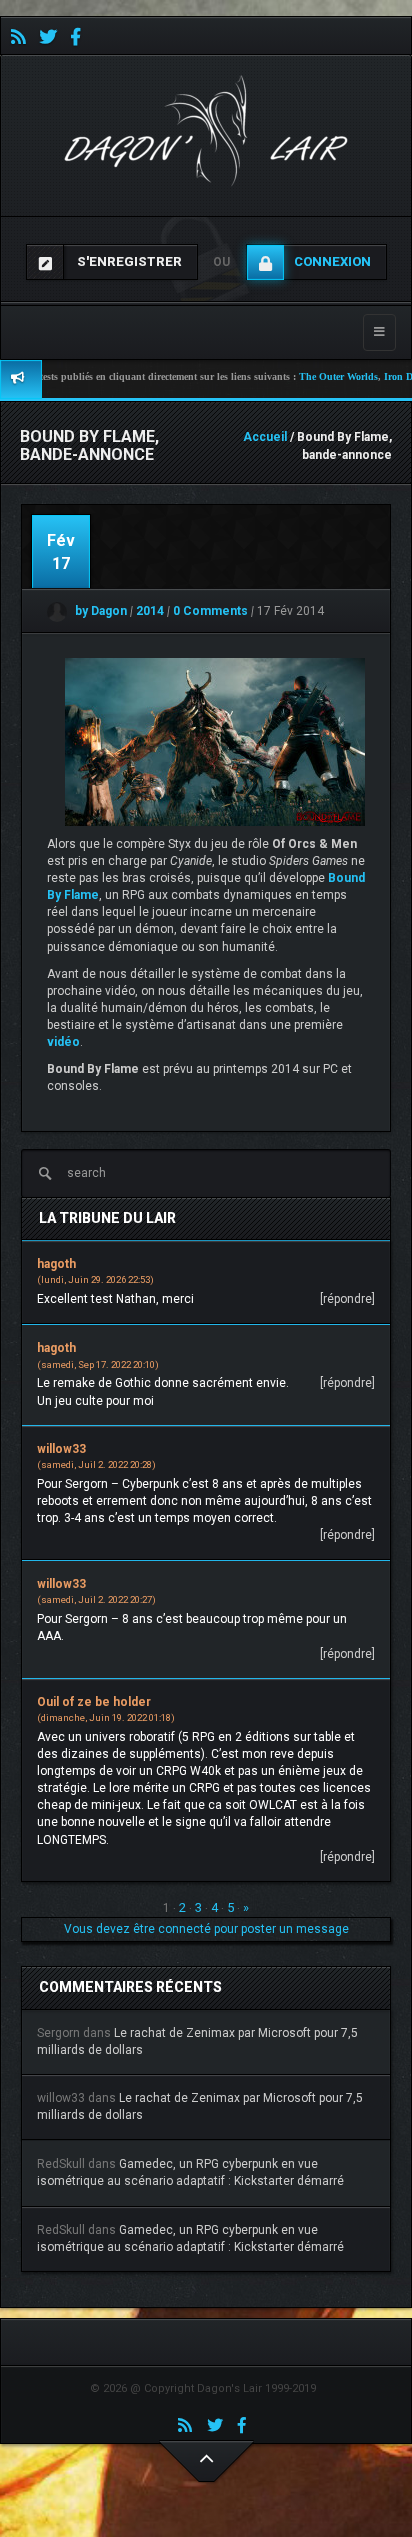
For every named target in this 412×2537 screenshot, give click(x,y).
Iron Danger (385, 376)
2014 (151, 611)
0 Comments (210, 611)
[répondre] (347, 1299)
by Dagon (99, 611)
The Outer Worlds (313, 376)
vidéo (63, 1042)
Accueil (265, 437)
